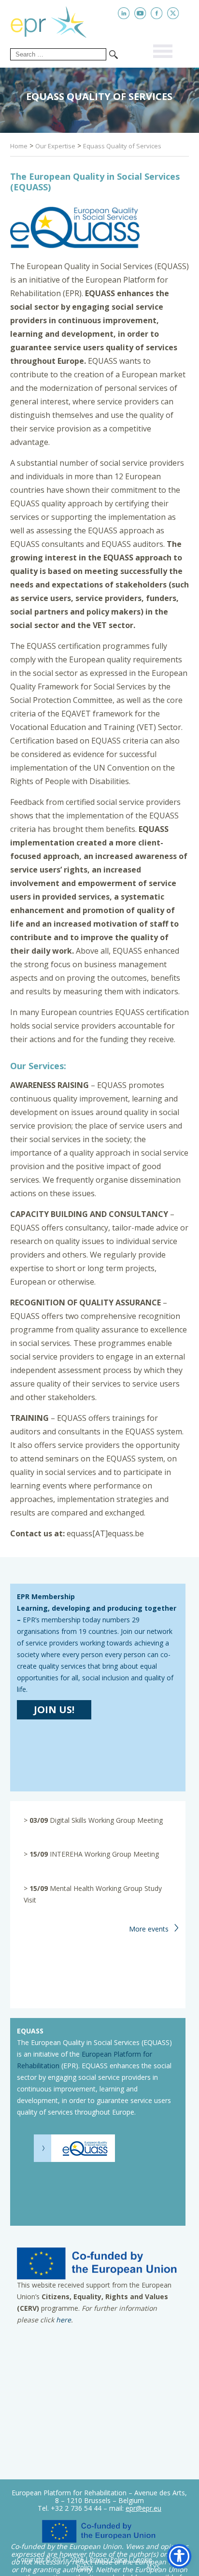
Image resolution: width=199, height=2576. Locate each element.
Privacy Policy (108, 2559)
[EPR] (56, 20)
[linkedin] (124, 13)
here (64, 2320)
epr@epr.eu (143, 2508)
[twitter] (173, 13)
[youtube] (140, 13)
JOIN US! (54, 1710)
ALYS (153, 2567)
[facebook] (157, 13)
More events (149, 1929)
